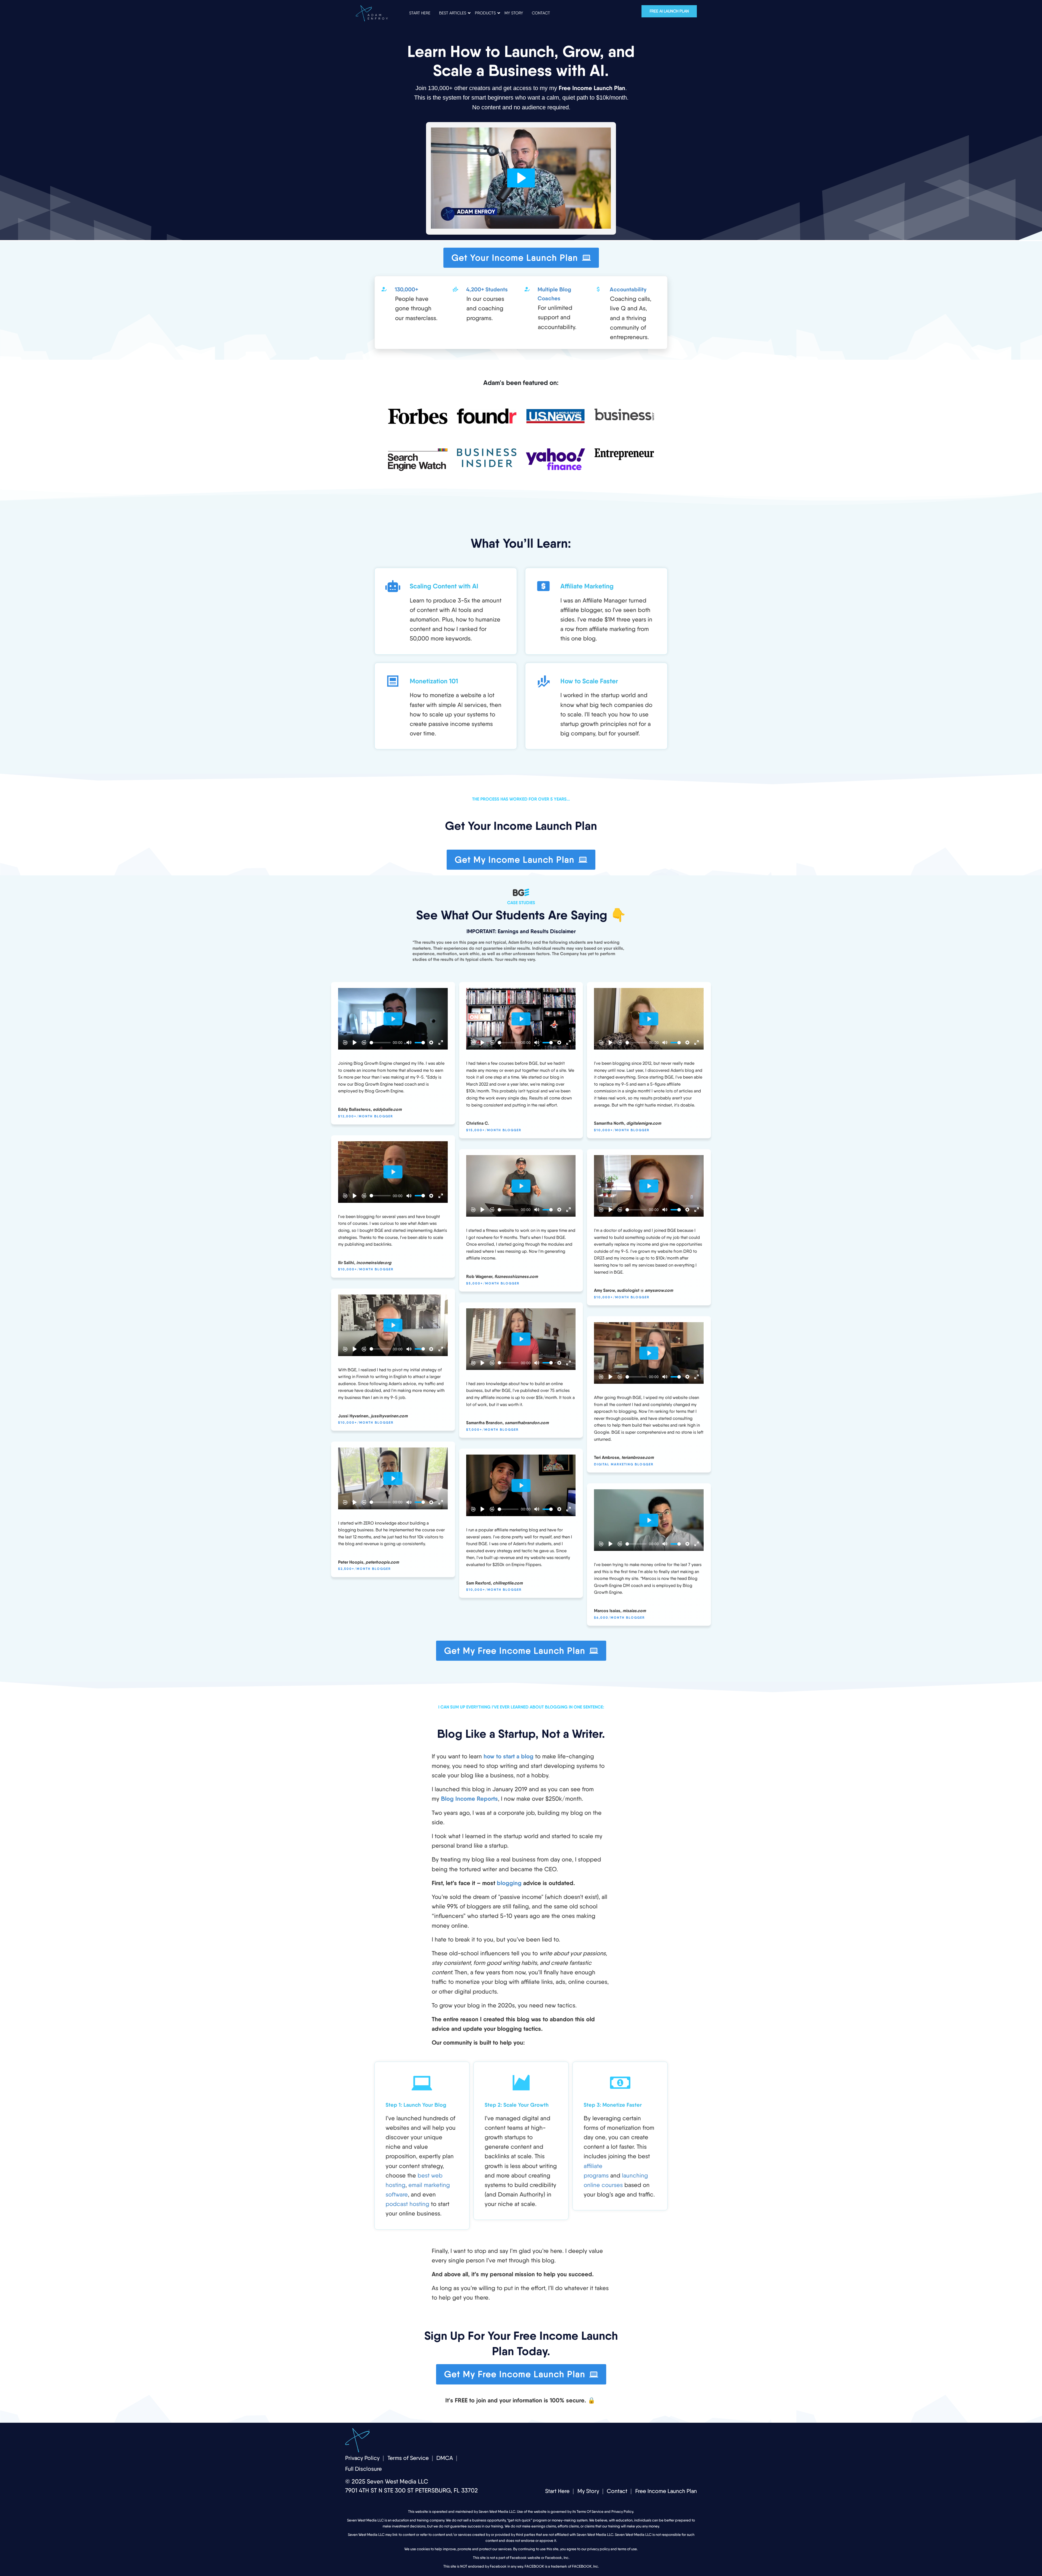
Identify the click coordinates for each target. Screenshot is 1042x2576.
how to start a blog (509, 1756)
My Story (588, 2491)
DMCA (445, 2458)
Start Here (557, 2491)
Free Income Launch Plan (666, 2491)
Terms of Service (408, 2458)
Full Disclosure (363, 2469)
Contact (617, 2491)
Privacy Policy (362, 2458)
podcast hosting (407, 2204)
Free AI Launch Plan (669, 11)
